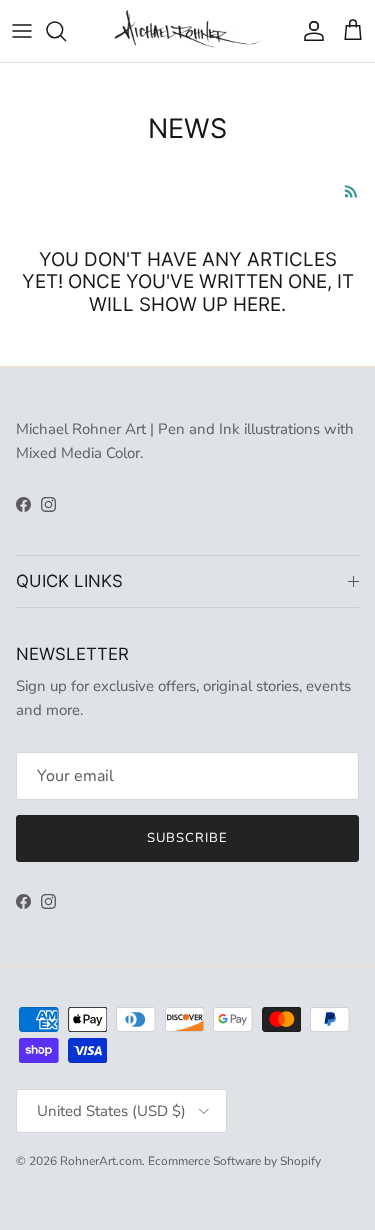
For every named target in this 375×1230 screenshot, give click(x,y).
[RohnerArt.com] (187, 31)
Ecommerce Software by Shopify (234, 1161)
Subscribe (187, 838)
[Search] (66, 31)
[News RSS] (351, 191)
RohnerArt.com (101, 1161)
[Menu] (22, 31)
